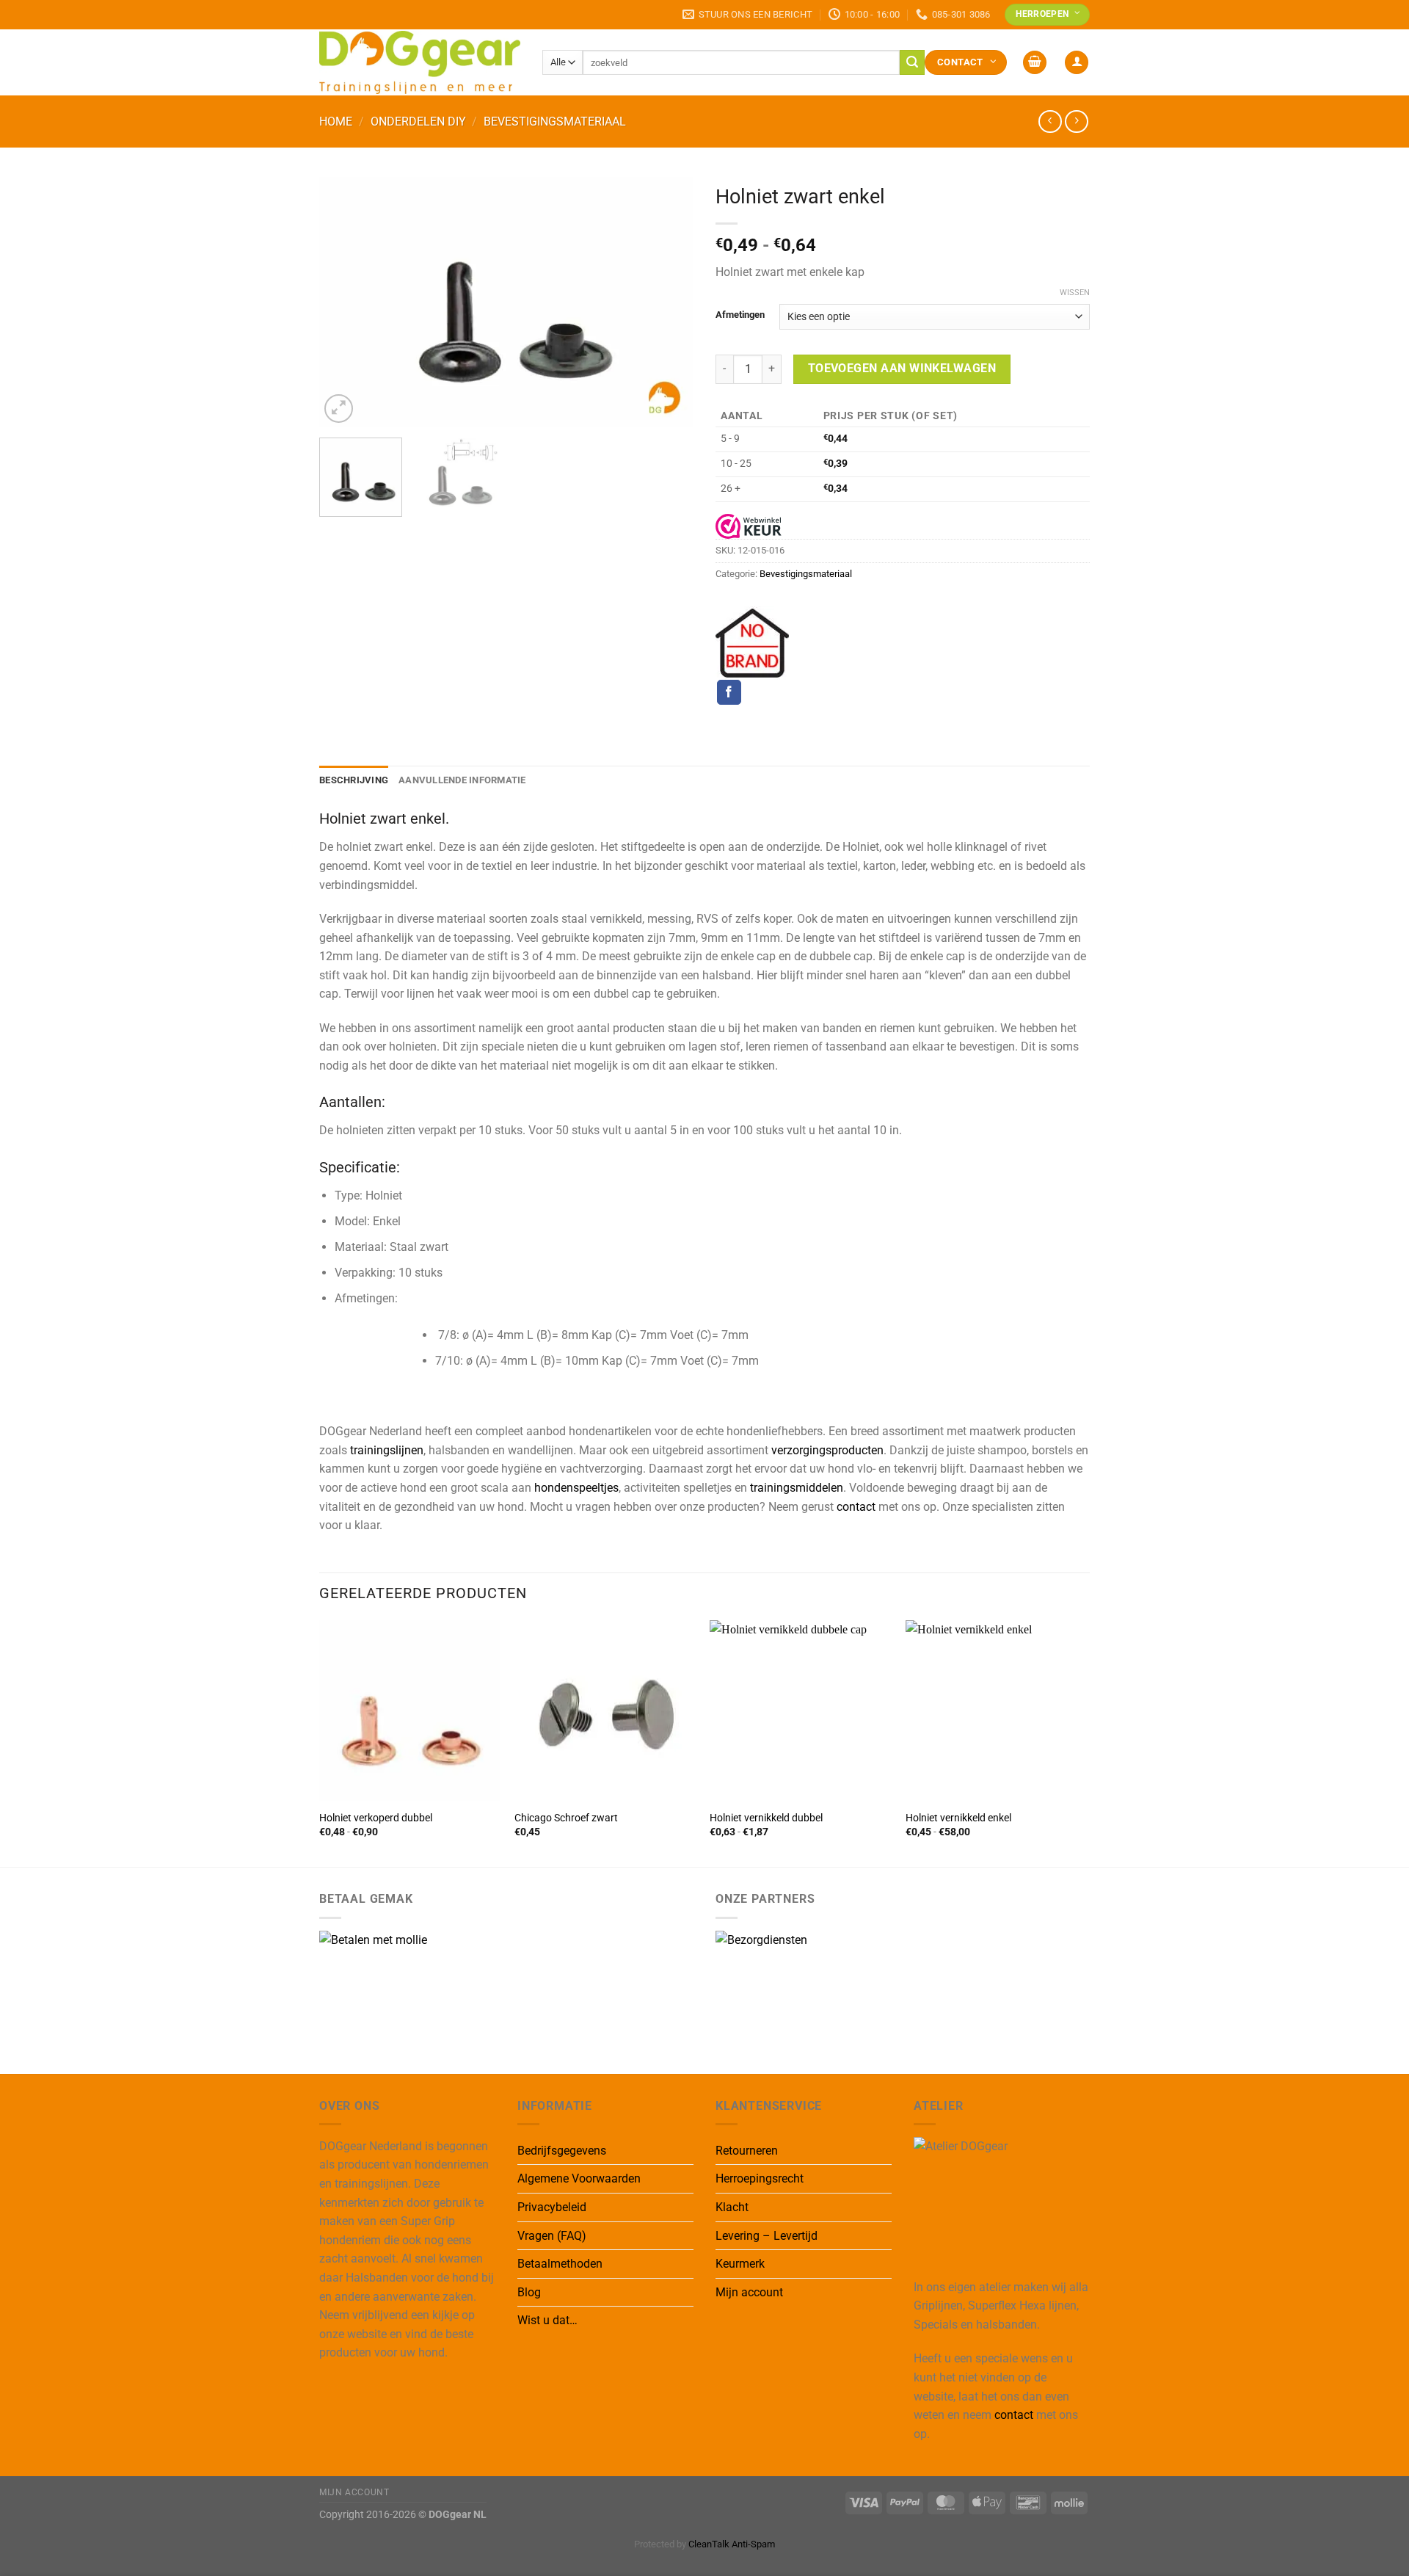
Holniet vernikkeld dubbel (766, 1818)
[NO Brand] (752, 643)
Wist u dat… (547, 2320)
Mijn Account (354, 2492)
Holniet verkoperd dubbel (376, 1818)
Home (336, 121)
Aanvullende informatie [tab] (462, 780)
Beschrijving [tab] (354, 780)
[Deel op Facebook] (729, 692)
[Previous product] (1076, 121)
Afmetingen (740, 315)
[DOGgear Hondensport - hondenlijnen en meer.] (420, 62)
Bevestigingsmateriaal (555, 121)
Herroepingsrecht (760, 2178)
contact (856, 1507)
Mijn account (749, 2292)
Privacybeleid (552, 2207)
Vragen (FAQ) (552, 2236)
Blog (529, 2292)
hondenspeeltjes (576, 1488)
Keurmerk (740, 2264)
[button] (1035, 63)
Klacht (732, 2207)
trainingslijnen (387, 1450)
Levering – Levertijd (767, 2236)
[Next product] (1050, 121)
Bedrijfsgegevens (562, 2151)
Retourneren (747, 2151)
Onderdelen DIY (418, 121)
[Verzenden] (912, 62)
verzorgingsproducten (827, 1450)
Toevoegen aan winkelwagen (902, 369)
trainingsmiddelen (797, 1488)
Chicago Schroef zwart (566, 1818)
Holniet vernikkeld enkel (958, 1818)
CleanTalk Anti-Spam (732, 2544)
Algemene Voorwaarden (579, 2178)
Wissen (1075, 293)
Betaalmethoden (560, 2264)
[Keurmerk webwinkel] (749, 526)
